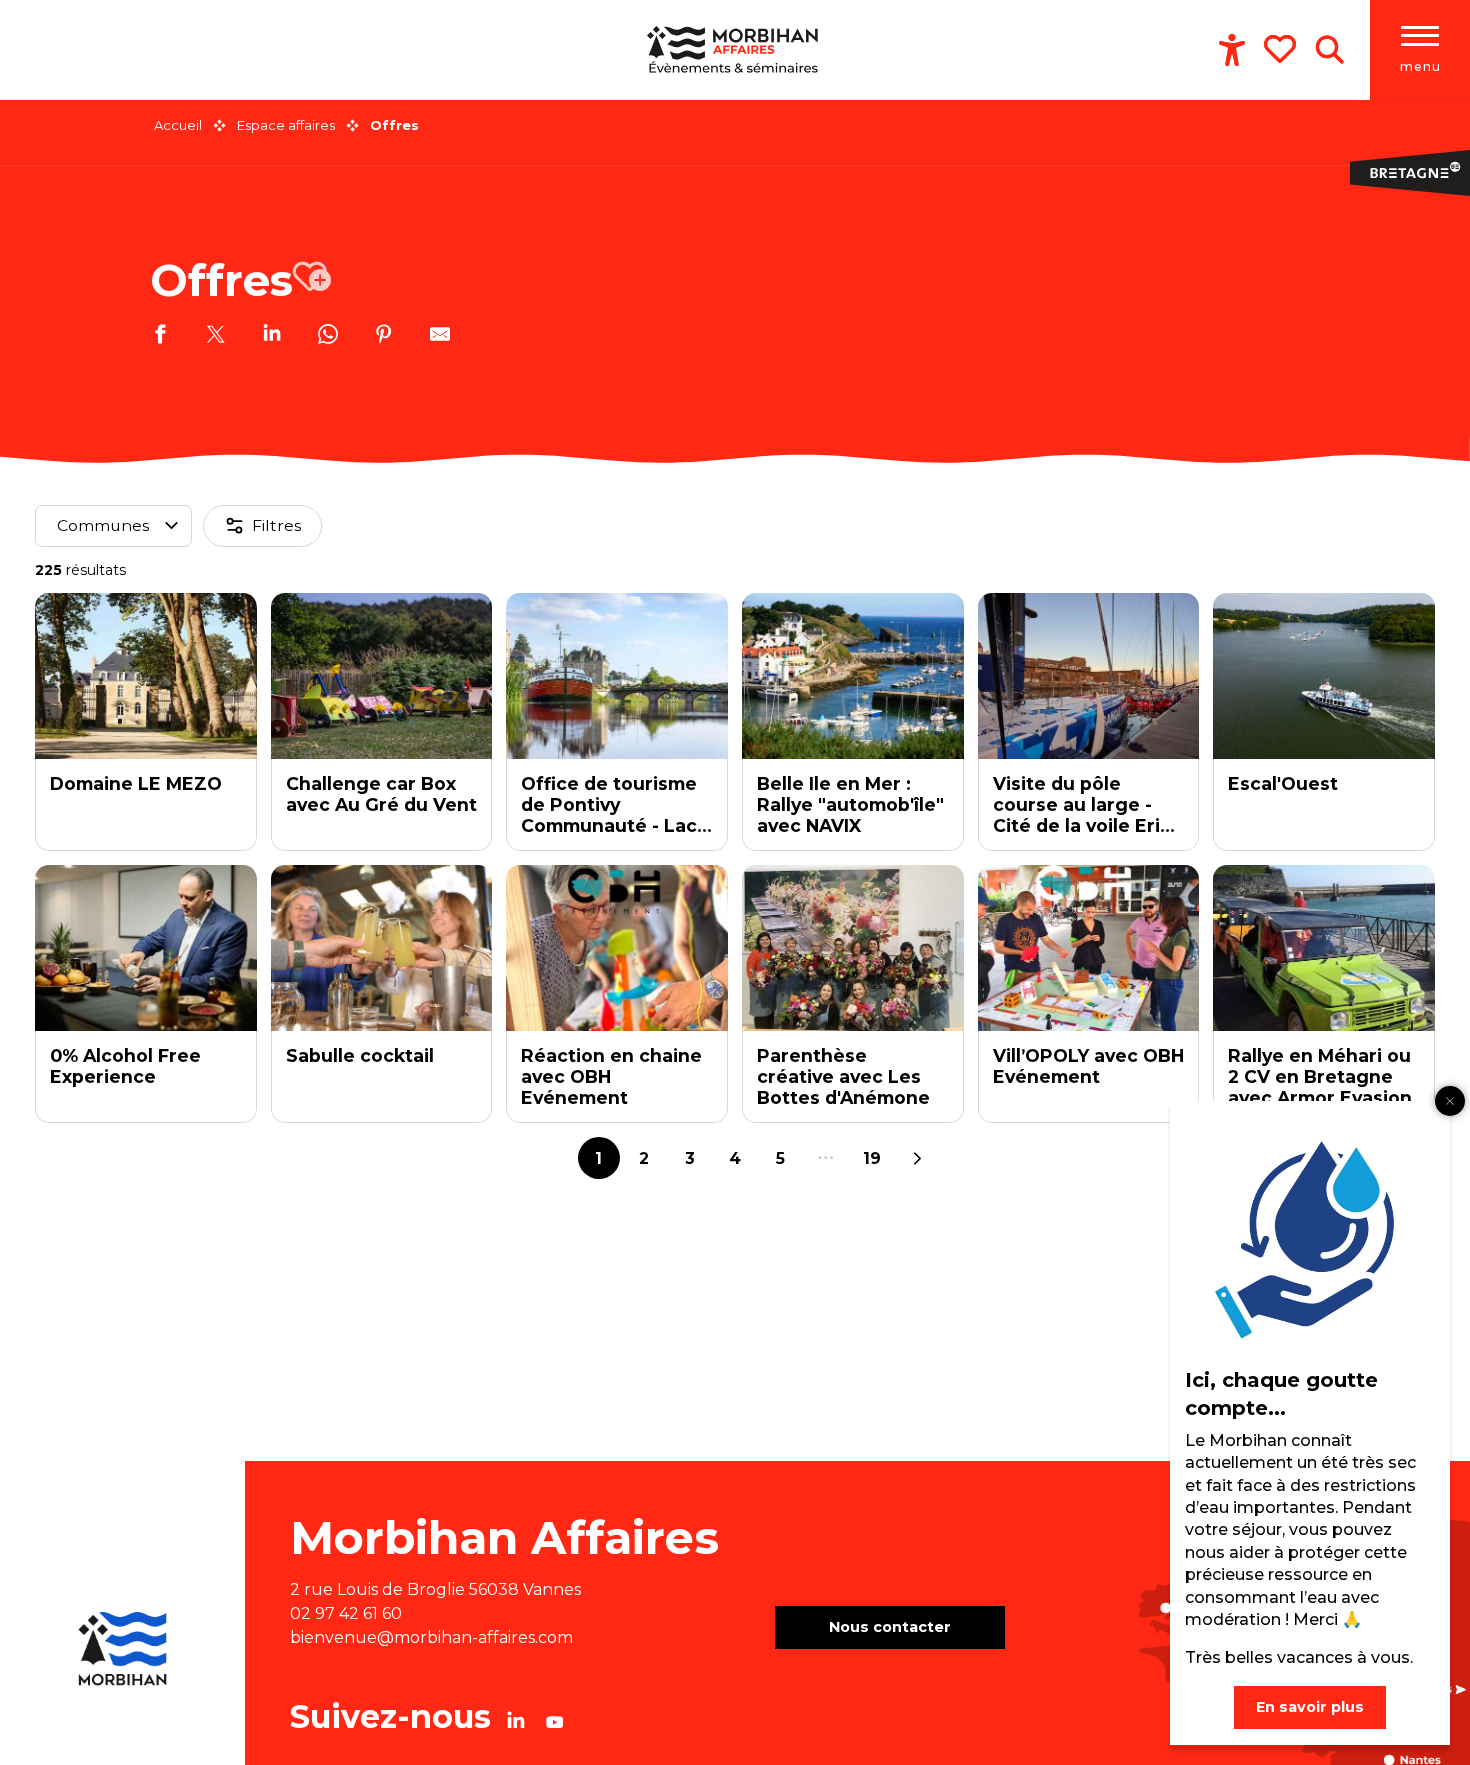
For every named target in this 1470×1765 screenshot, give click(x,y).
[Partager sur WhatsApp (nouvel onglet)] (328, 337)
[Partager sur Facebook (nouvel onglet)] (160, 337)
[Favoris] (1282, 49)
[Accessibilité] (1232, 50)
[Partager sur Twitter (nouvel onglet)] (216, 337)
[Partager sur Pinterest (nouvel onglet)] (384, 337)
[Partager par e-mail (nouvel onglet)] (440, 337)
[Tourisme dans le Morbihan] (734, 50)
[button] (1329, 50)
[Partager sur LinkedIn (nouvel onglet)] (272, 337)
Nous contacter (890, 1627)
